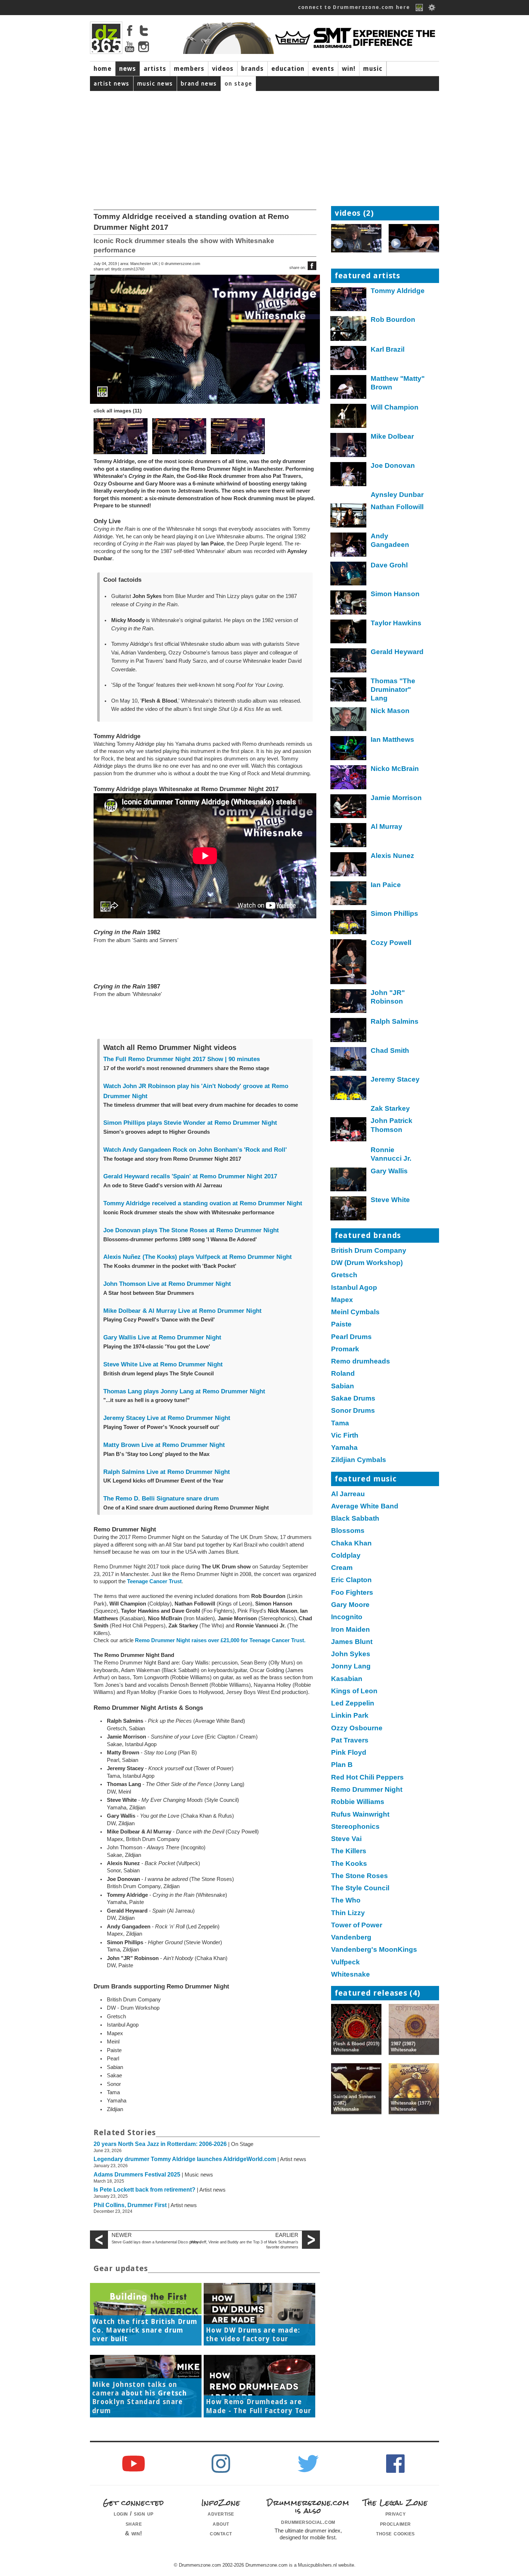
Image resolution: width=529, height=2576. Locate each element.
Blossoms (348, 1531)
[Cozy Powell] (349, 963)
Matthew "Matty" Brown (398, 383)
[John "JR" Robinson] (349, 1003)
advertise (221, 2513)
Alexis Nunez (392, 856)
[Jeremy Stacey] (349, 1090)
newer (122, 2235)
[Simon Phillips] (349, 924)
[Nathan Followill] (349, 517)
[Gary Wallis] (349, 1181)
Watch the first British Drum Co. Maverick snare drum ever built (145, 2330)
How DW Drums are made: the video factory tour (253, 2335)
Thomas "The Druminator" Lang (393, 690)
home (103, 69)
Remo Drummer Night (367, 1789)
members (189, 69)
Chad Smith (390, 1051)
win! (349, 69)
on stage (238, 83)
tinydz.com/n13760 (128, 269)
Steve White (390, 1200)
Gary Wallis (389, 1171)
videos (223, 69)
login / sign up (134, 2513)
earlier (287, 2235)
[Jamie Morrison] (349, 808)
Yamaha (344, 1447)
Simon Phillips (394, 914)
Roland (343, 1373)
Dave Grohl (389, 565)
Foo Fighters (352, 1592)
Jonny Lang (351, 1666)
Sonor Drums (353, 1410)
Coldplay (346, 1555)
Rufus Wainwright (360, 1814)
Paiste (341, 1324)
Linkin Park (350, 1715)
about (221, 2524)
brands (252, 69)
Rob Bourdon (393, 319)
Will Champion (395, 407)
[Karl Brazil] (349, 360)
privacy (396, 2513)
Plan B (342, 1765)
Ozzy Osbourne (357, 1728)
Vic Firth (345, 1435)
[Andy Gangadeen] (349, 546)
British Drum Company (369, 1250)
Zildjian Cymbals (359, 1460)
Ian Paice (386, 885)
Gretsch (344, 1275)
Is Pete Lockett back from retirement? (144, 2190)
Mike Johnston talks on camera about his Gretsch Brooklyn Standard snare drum (139, 2398)
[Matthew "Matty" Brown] (349, 389)
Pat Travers (350, 1740)
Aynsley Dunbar (397, 495)
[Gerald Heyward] (349, 662)
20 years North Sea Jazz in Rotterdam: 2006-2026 (160, 2144)
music (373, 69)
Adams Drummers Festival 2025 (137, 2175)
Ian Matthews (392, 739)
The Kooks (349, 1864)
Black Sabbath (355, 1518)
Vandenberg (351, 1937)
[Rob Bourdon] (349, 330)
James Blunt (352, 1642)
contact (221, 2533)
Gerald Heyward (397, 652)
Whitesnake (351, 1974)
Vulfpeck (345, 1962)
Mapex (342, 1300)
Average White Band (365, 1506)
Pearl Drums (351, 1337)
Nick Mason (390, 711)
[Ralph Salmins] (349, 1032)
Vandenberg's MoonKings (374, 1949)
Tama (340, 1423)
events (323, 69)
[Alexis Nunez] (349, 866)
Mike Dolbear (392, 436)
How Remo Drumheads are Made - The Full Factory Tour (259, 2406)
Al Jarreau (348, 1494)
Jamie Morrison (396, 798)
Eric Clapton (351, 1580)
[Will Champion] (349, 418)
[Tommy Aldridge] (349, 301)
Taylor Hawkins (396, 623)
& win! (134, 2533)
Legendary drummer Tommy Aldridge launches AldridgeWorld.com (185, 2159)
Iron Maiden (351, 1629)
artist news (112, 83)
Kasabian (347, 1679)
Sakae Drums (353, 1398)
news (128, 69)
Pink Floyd (349, 1752)
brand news (199, 83)
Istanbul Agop (354, 1287)
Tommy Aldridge (398, 291)
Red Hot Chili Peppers (367, 1777)
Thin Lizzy (348, 1913)
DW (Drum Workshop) (367, 1263)
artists (155, 69)
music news (155, 83)
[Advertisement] (264, 145)
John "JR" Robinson (388, 997)
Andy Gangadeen (390, 540)
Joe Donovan (393, 465)
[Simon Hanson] (349, 604)
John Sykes (351, 1654)
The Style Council (360, 1888)
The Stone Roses (360, 1876)
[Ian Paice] (349, 895)
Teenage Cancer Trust (154, 1581)
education (288, 69)
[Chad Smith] (349, 1061)
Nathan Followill (397, 507)
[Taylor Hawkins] (349, 633)
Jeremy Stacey (395, 1079)
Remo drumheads (361, 1361)
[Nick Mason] (349, 721)
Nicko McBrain (395, 769)
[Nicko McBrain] (349, 779)
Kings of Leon (354, 1691)
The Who (346, 1900)
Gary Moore (350, 1605)
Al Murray (386, 826)
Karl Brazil (388, 349)
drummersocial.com (308, 2522)
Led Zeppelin (353, 1703)
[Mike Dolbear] (349, 447)
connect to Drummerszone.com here (354, 7)
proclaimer (395, 2524)
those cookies (395, 2533)
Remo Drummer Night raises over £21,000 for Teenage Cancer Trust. (220, 1640)
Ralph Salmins (395, 1021)
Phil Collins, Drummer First (130, 2205)
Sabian (343, 1386)
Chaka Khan (351, 1543)
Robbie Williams (358, 1802)
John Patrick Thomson (392, 1125)
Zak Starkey (390, 1108)
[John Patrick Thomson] (349, 1131)
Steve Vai (346, 1839)
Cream (342, 1568)
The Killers (349, 1851)
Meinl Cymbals (355, 1312)
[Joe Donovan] (349, 476)
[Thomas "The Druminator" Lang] (349, 691)
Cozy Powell (391, 943)
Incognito (347, 1617)
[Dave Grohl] (349, 576)
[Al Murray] (349, 837)
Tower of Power (357, 1925)
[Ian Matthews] (349, 750)
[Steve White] (349, 1210)
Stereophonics (355, 1826)
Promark (345, 1349)
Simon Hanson (395, 594)
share (134, 2524)
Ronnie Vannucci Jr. (391, 1154)
